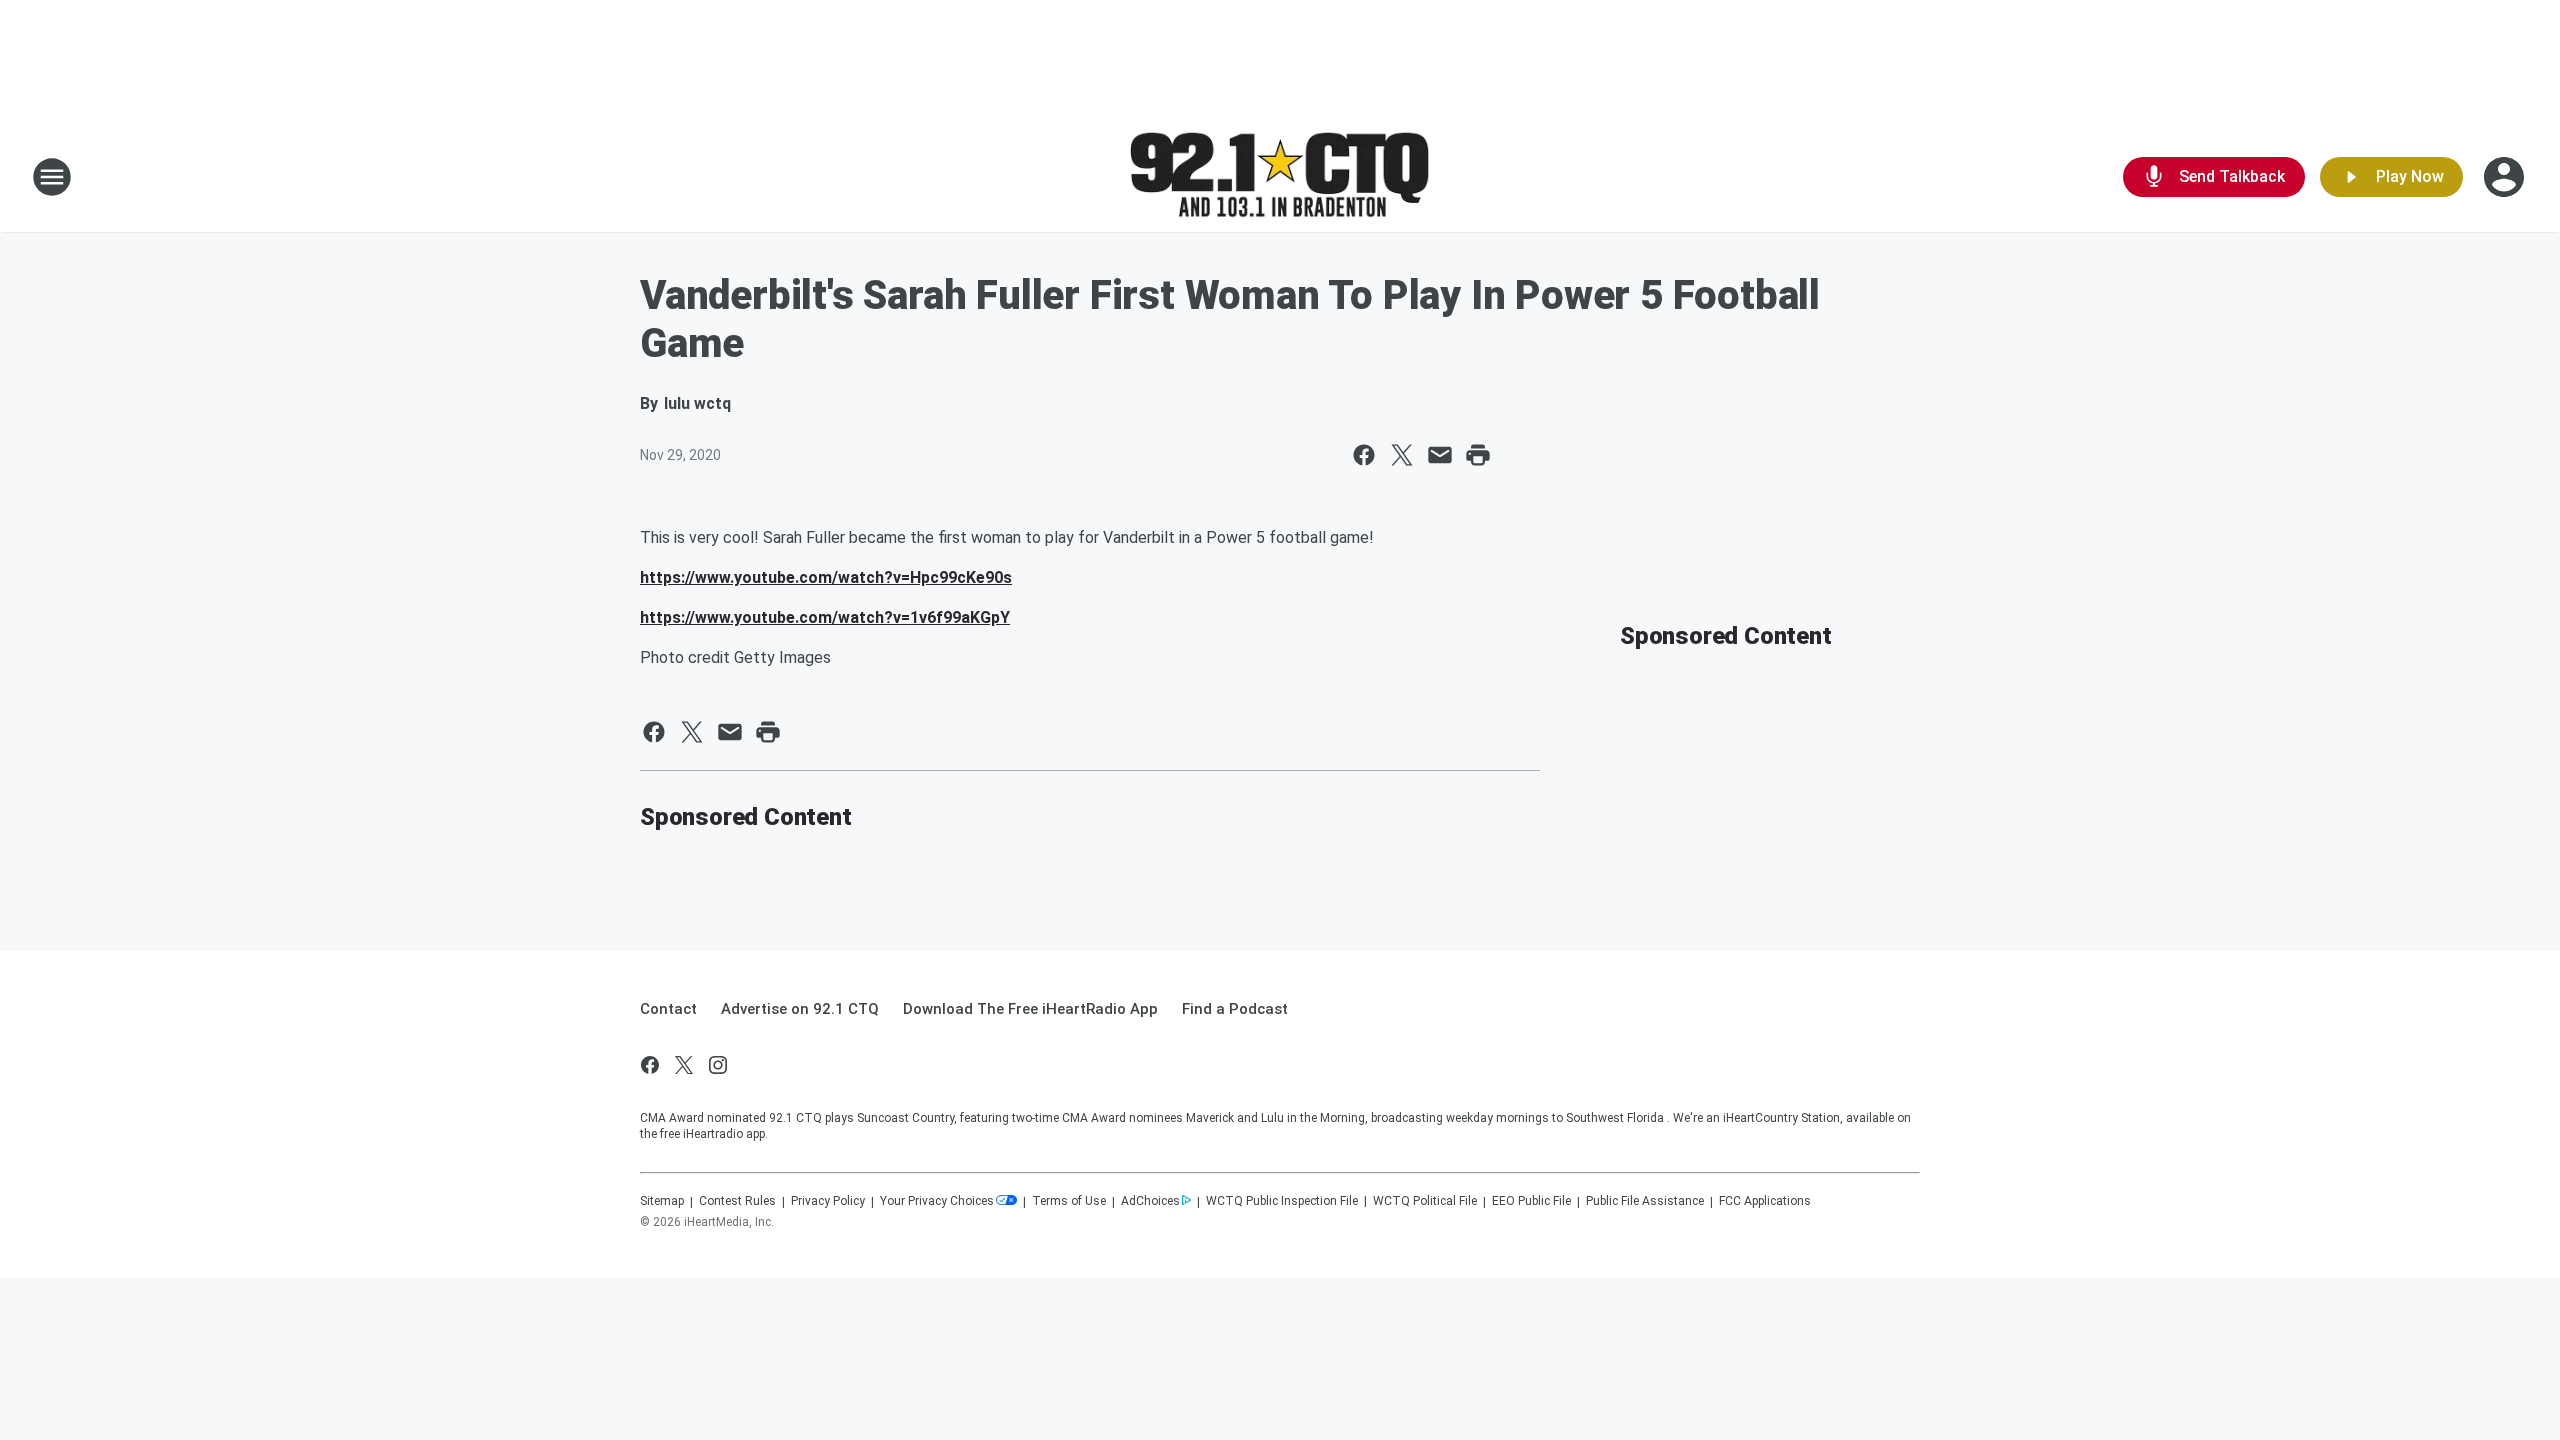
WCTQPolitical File (1425, 1201)
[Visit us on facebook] (650, 1065)
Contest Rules (737, 1201)
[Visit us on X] (684, 1065)
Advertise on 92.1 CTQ (800, 1009)
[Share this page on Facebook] (1364, 455)
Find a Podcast (1235, 1009)
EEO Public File (1531, 1201)
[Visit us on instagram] (718, 1065)
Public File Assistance (1645, 1201)
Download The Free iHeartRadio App (1030, 1009)
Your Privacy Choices (937, 1201)
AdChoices (1150, 1201)
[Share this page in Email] (1440, 455)
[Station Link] (1280, 177)
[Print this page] (1478, 455)
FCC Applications (1765, 1201)
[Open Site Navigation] (52, 177)
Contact (668, 1009)
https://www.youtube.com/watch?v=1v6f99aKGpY (825, 617)
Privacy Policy (828, 1201)
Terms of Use (1069, 1201)
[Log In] (2506, 177)
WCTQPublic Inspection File (1282, 1201)
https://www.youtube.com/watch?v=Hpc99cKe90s (826, 577)
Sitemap (662, 1201)
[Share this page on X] (1402, 455)
